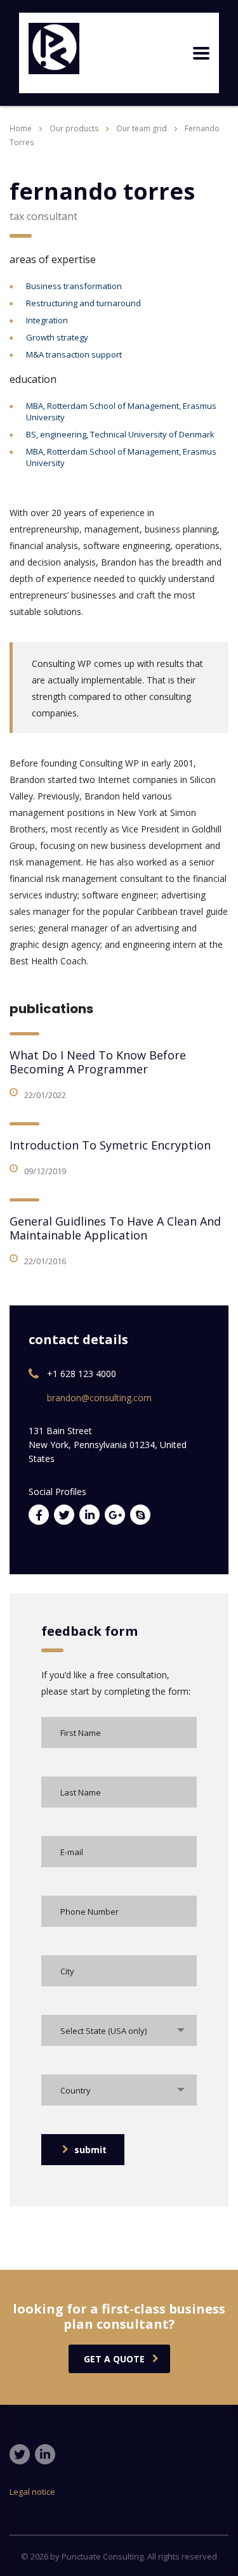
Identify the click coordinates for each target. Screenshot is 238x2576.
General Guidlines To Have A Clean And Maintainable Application (115, 1228)
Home (21, 128)
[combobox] (119, 2030)
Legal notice (32, 2492)
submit (90, 2150)
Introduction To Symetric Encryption (110, 1145)
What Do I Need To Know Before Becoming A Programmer (98, 1062)
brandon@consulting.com (99, 1398)
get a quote (114, 2359)
